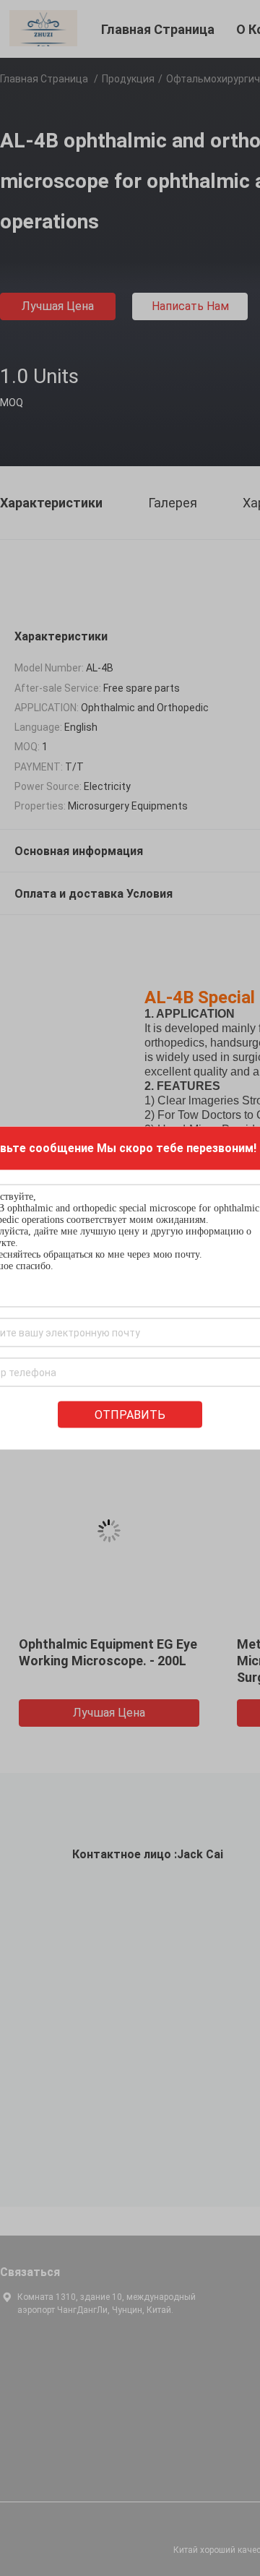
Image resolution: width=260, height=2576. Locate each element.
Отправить (130, 1415)
